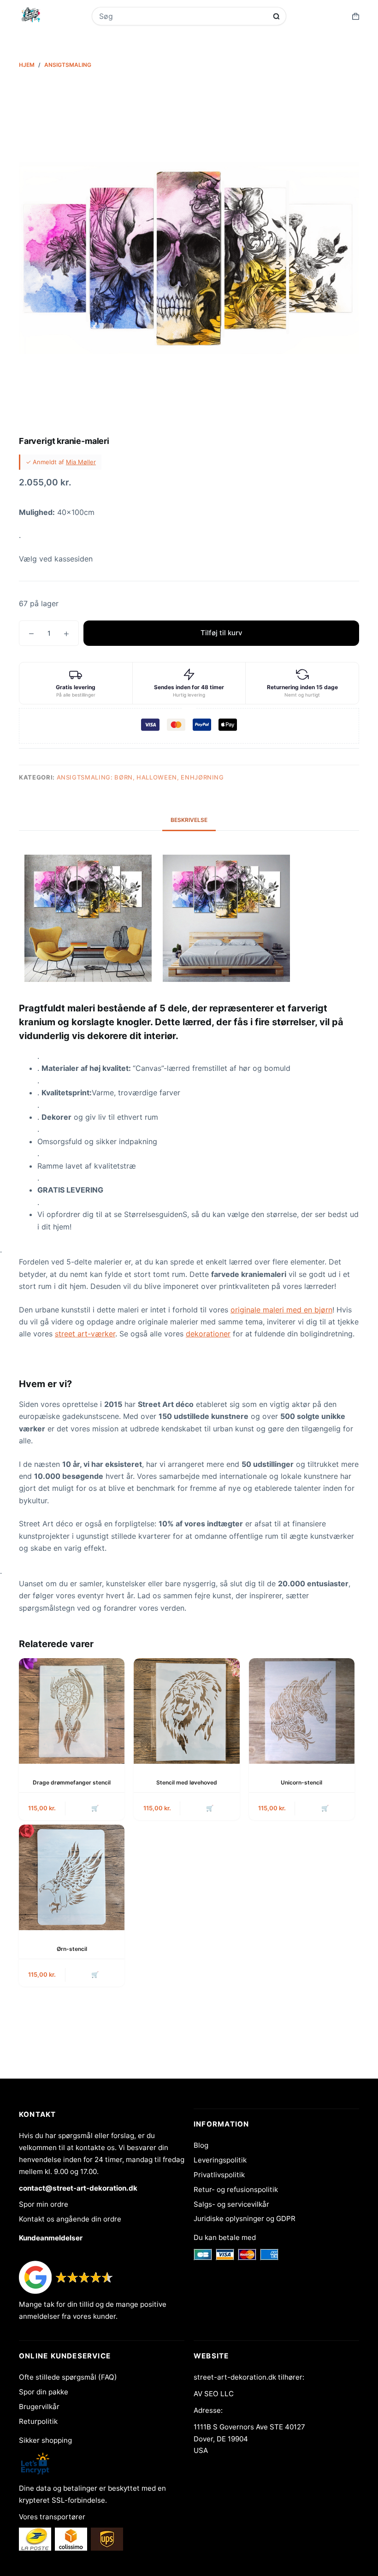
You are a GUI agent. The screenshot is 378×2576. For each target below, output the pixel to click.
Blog (201, 2145)
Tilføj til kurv (221, 633)
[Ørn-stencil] (72, 1877)
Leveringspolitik (220, 2160)
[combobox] (183, 16)
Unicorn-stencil (301, 1782)
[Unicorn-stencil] (302, 1711)
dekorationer (208, 1334)
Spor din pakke (44, 2392)
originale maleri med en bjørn (281, 1310)
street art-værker (85, 1334)
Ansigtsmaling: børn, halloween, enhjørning (140, 777)
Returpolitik (38, 2421)
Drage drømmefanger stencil (72, 1782)
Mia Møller (81, 462)
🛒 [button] (95, 1808)
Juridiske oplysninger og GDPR (245, 2219)
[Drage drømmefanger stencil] (72, 1711)
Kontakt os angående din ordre (70, 2219)
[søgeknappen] (276, 16)
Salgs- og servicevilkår (231, 2204)
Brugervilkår (39, 2407)
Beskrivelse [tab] (189, 820)
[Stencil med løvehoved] (186, 1711)
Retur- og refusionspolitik (236, 2189)
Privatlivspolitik (219, 2175)
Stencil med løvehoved (187, 1782)
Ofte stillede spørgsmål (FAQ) (68, 2377)
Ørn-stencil (72, 1949)
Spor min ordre (44, 2204)
